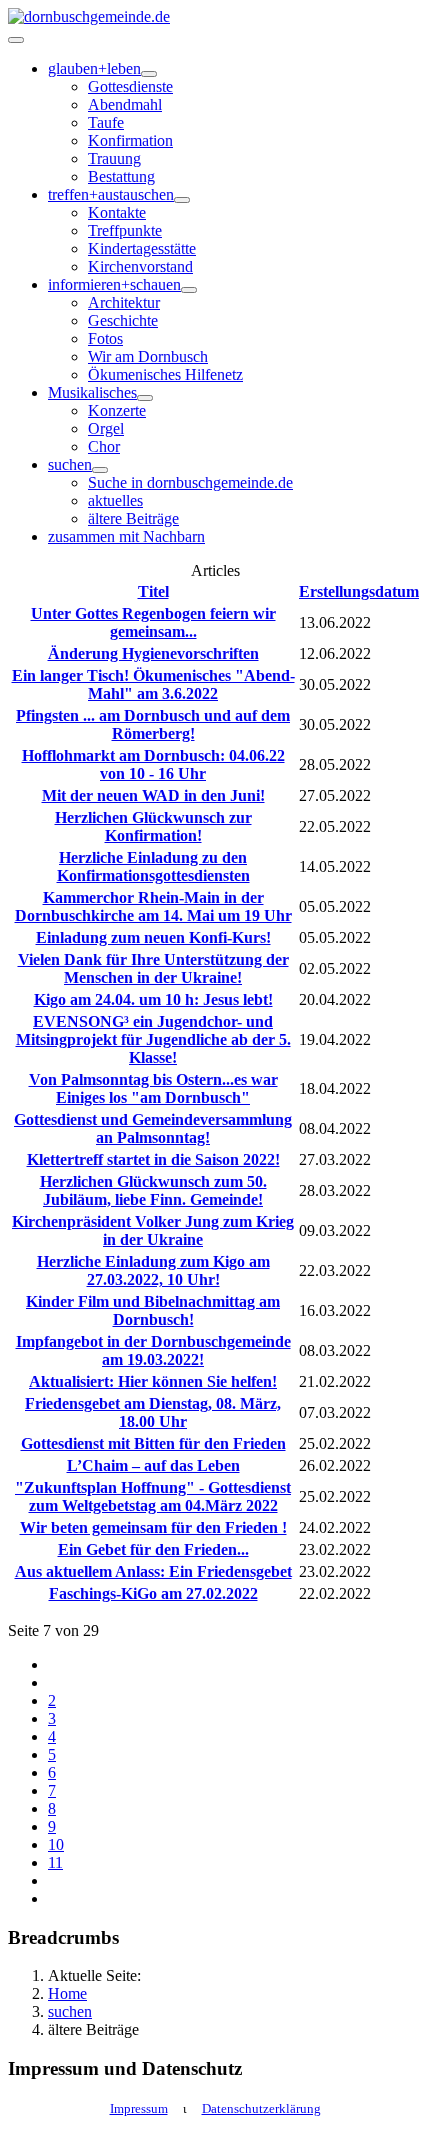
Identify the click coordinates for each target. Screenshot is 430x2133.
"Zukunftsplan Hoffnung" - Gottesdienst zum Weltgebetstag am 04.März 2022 (153, 1496)
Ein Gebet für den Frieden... (153, 1549)
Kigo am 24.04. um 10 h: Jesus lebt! (153, 999)
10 (56, 1844)
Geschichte (123, 320)
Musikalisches (92, 392)
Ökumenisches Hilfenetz (165, 374)
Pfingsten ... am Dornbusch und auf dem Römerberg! (153, 724)
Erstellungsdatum (359, 591)
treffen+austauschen (111, 194)
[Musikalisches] (145, 398)
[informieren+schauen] (189, 290)
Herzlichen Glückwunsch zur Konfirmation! (153, 826)
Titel (153, 591)
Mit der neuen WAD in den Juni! (153, 795)
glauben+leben (94, 68)
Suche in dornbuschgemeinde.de (190, 482)
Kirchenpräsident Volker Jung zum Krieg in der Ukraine (153, 1230)
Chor (104, 446)
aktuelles (115, 500)
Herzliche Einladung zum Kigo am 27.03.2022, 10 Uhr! (153, 1270)
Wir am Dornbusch (148, 356)
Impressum (139, 2108)
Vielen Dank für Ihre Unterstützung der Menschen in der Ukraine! (153, 968)
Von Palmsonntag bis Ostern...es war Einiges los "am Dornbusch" (153, 1088)
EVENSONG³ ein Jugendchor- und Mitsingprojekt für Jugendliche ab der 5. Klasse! (153, 1039)
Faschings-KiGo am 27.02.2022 (153, 1593)
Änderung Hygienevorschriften (153, 653)
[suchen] (100, 470)
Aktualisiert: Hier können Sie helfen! (153, 1381)
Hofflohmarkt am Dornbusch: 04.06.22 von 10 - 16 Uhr (153, 764)
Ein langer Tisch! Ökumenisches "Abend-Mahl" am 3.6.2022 (153, 684)
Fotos (105, 338)
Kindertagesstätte (142, 248)
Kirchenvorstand (140, 266)
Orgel (106, 428)
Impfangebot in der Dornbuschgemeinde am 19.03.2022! (153, 1350)
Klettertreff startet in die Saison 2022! (153, 1159)
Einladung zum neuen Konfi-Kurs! (153, 937)
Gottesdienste (130, 86)
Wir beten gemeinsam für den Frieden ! (153, 1527)
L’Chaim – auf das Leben (153, 1465)
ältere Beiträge (133, 518)
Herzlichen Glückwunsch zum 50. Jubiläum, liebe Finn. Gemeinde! (153, 1190)
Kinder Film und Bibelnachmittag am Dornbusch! (153, 1310)
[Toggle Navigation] (16, 40)
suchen (70, 464)
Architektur (124, 302)
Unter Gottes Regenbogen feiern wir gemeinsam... (153, 622)
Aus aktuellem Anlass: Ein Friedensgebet (153, 1571)
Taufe (106, 122)
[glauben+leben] (149, 74)
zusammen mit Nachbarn (126, 536)
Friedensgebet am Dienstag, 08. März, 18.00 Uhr (153, 1412)
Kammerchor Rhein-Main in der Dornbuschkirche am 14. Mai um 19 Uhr (153, 906)
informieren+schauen (114, 284)
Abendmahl (125, 104)
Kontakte (117, 212)
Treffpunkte (125, 230)
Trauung (114, 158)
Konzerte (117, 410)
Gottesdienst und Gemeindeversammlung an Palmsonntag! (153, 1128)
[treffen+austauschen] (182, 200)
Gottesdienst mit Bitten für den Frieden (153, 1443)
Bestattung (121, 176)
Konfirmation (130, 140)
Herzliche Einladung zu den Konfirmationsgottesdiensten (153, 866)
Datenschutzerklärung (261, 2108)
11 (55, 1862)
